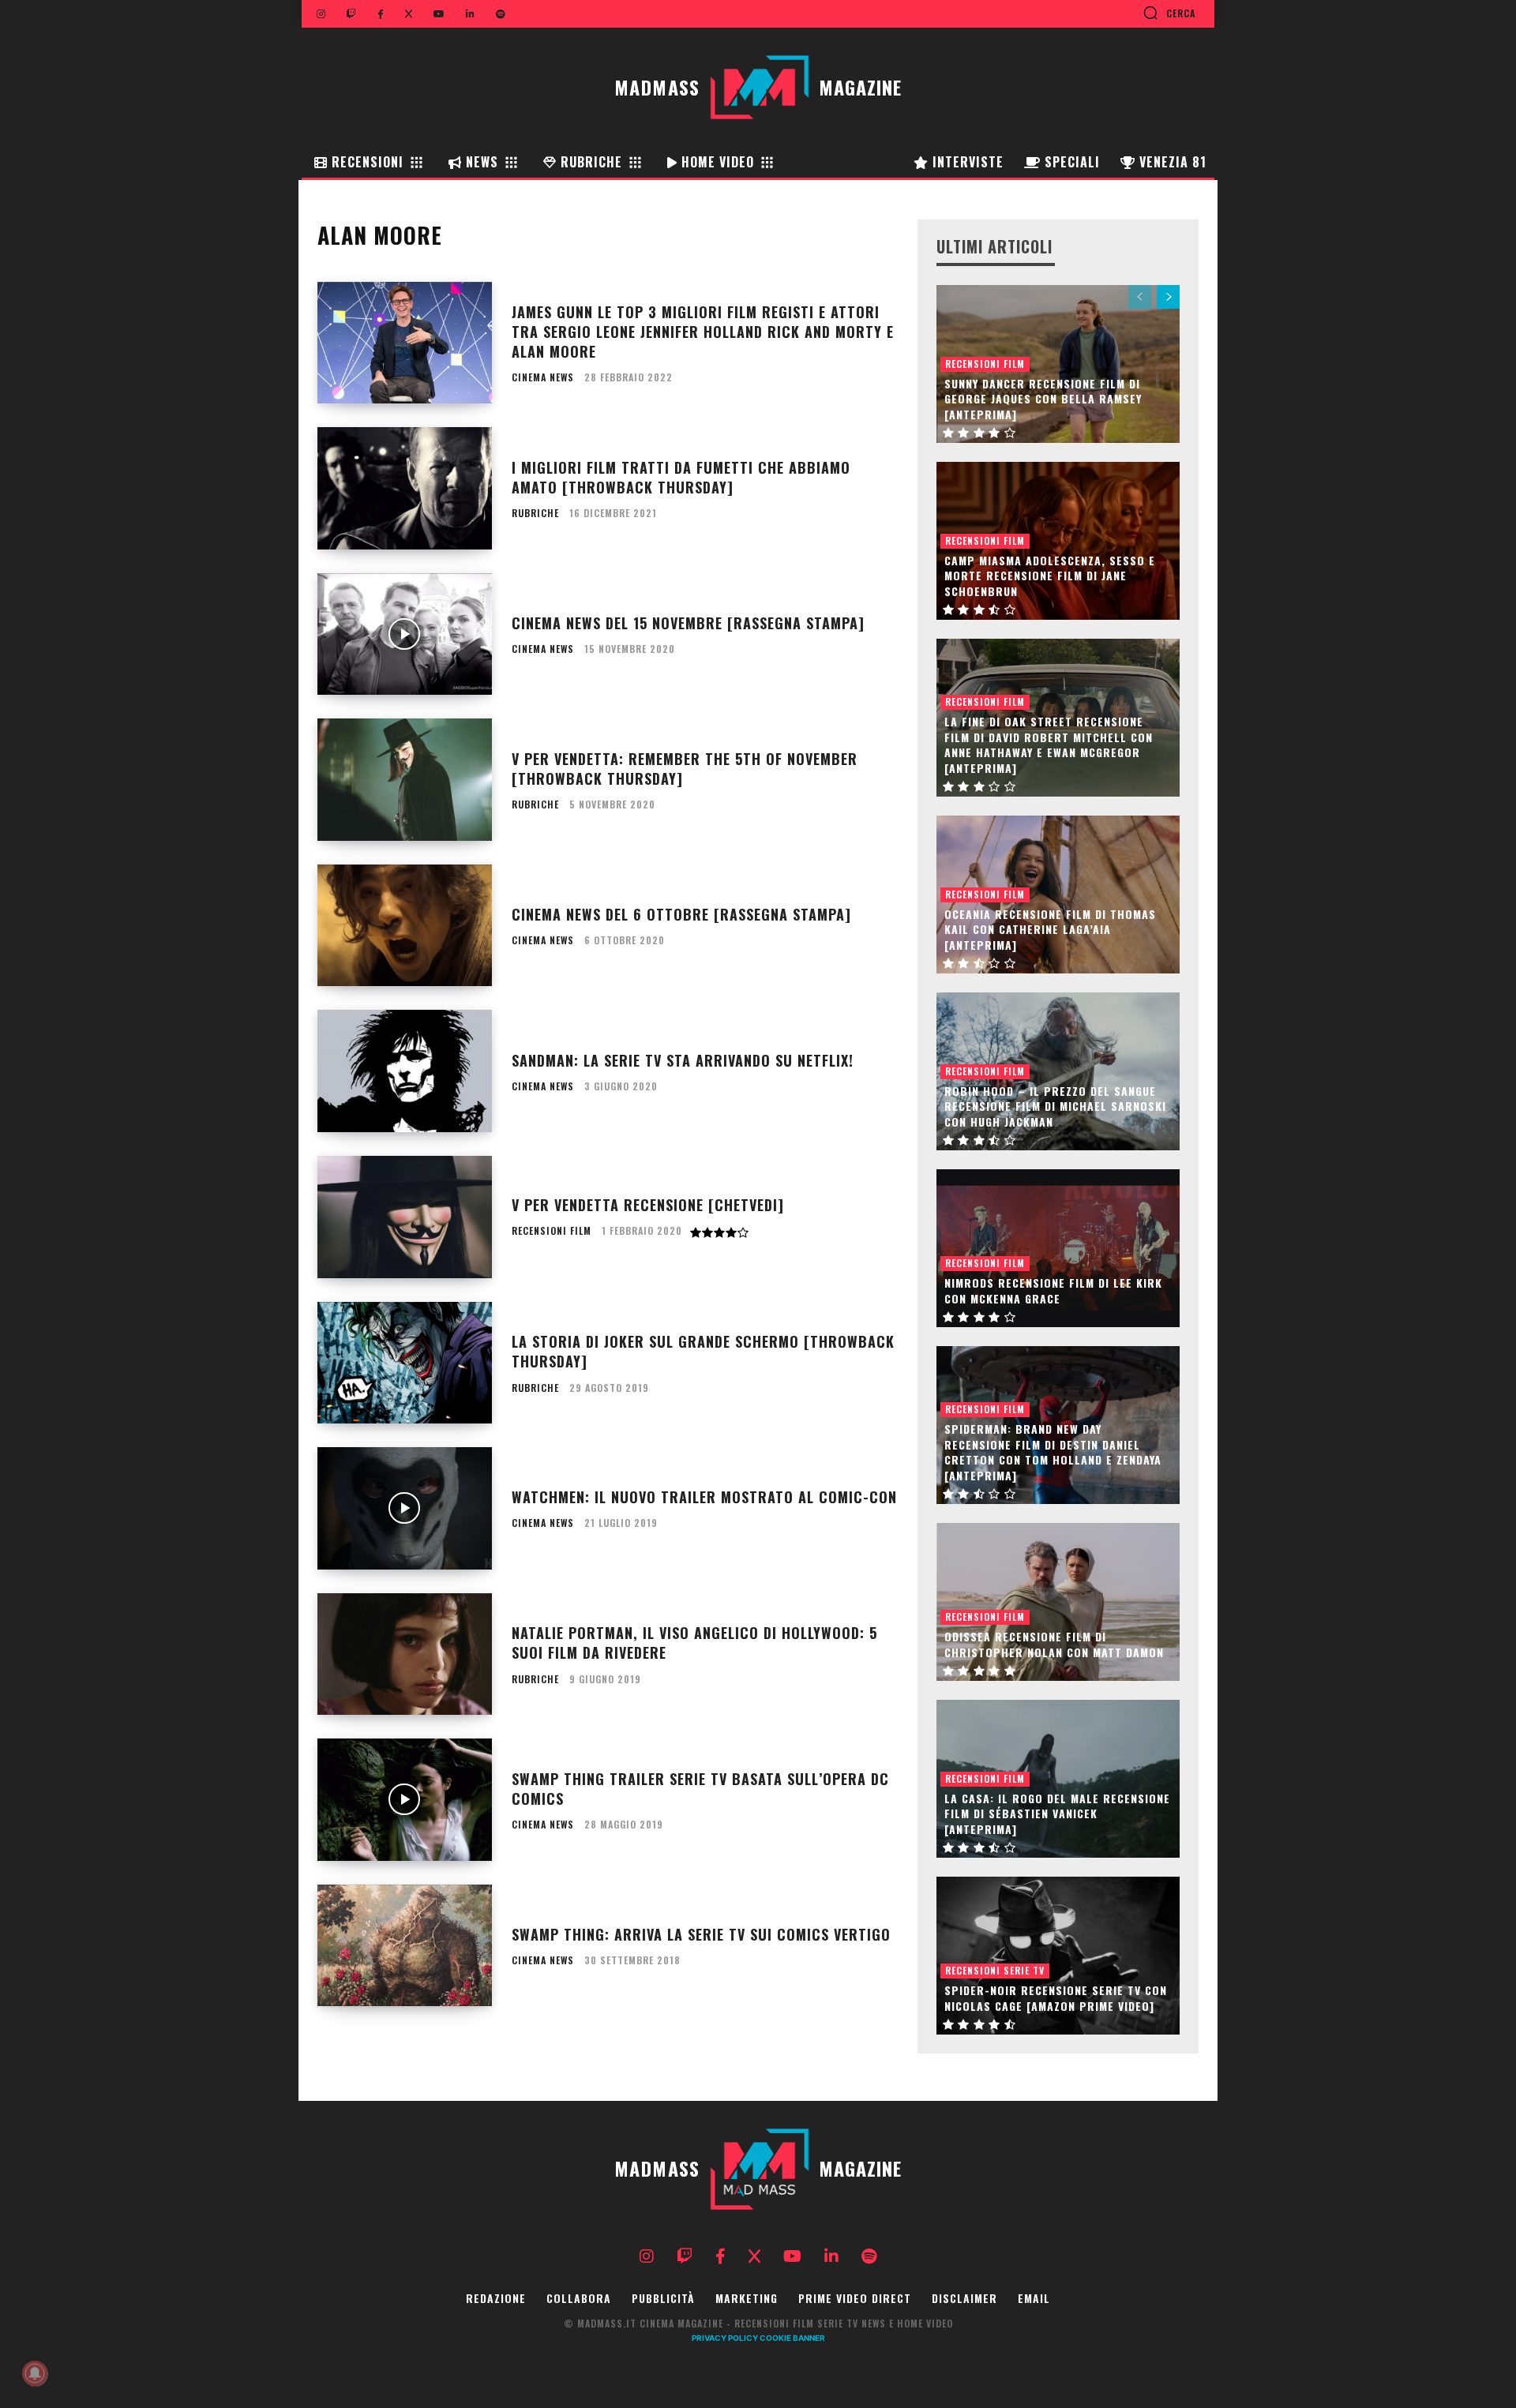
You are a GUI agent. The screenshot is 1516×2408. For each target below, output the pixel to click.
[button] (1169, 13)
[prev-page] (1140, 297)
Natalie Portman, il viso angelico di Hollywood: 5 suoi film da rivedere (694, 1643)
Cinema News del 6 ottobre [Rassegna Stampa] (681, 914)
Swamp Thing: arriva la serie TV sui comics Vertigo (701, 1934)
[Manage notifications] (35, 2373)
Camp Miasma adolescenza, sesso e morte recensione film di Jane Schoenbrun (1050, 576)
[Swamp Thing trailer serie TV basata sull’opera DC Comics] (405, 1800)
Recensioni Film (552, 1231)
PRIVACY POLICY (725, 2338)
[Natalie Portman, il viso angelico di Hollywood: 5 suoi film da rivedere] (405, 1654)
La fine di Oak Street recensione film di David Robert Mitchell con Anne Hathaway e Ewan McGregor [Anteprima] (1049, 745)
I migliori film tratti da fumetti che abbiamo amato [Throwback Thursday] (681, 477)
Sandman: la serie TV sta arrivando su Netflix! (683, 1060)
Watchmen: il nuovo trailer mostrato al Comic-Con (704, 1497)
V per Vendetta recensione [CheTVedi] (648, 1205)
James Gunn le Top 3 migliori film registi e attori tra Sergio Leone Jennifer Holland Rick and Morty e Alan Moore (703, 332)
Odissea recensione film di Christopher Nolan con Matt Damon (1054, 1644)
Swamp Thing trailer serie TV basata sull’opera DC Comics (700, 1789)
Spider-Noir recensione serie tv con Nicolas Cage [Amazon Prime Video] (1056, 1998)
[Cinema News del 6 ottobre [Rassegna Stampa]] (405, 926)
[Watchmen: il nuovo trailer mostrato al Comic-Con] (405, 1508)
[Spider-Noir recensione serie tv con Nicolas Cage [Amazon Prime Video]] (1058, 1956)
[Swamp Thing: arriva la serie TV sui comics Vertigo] (405, 1946)
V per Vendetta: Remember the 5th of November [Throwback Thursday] (685, 769)
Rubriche (535, 513)
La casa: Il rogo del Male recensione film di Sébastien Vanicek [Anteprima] (1057, 1814)
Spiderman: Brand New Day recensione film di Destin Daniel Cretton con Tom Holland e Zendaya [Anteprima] (1053, 1452)
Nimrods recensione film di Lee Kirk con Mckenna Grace (1053, 1290)
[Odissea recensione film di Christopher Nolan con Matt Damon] (1058, 1602)
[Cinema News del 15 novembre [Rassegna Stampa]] (405, 634)
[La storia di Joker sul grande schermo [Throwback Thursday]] (405, 1363)
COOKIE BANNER (792, 2338)
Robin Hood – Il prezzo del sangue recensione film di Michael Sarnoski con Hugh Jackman (1055, 1106)
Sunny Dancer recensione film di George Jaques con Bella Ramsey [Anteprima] (1043, 399)
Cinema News (543, 377)
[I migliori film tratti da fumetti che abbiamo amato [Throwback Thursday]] (405, 488)
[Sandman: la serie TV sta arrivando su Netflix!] (405, 1071)
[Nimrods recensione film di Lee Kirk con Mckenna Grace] (1058, 1248)
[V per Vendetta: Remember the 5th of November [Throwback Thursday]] (405, 780)
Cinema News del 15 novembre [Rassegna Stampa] (688, 623)
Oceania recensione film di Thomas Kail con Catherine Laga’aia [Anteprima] (1050, 929)
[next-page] (1168, 297)
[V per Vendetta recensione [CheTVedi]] (405, 1217)
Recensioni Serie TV (995, 1970)
